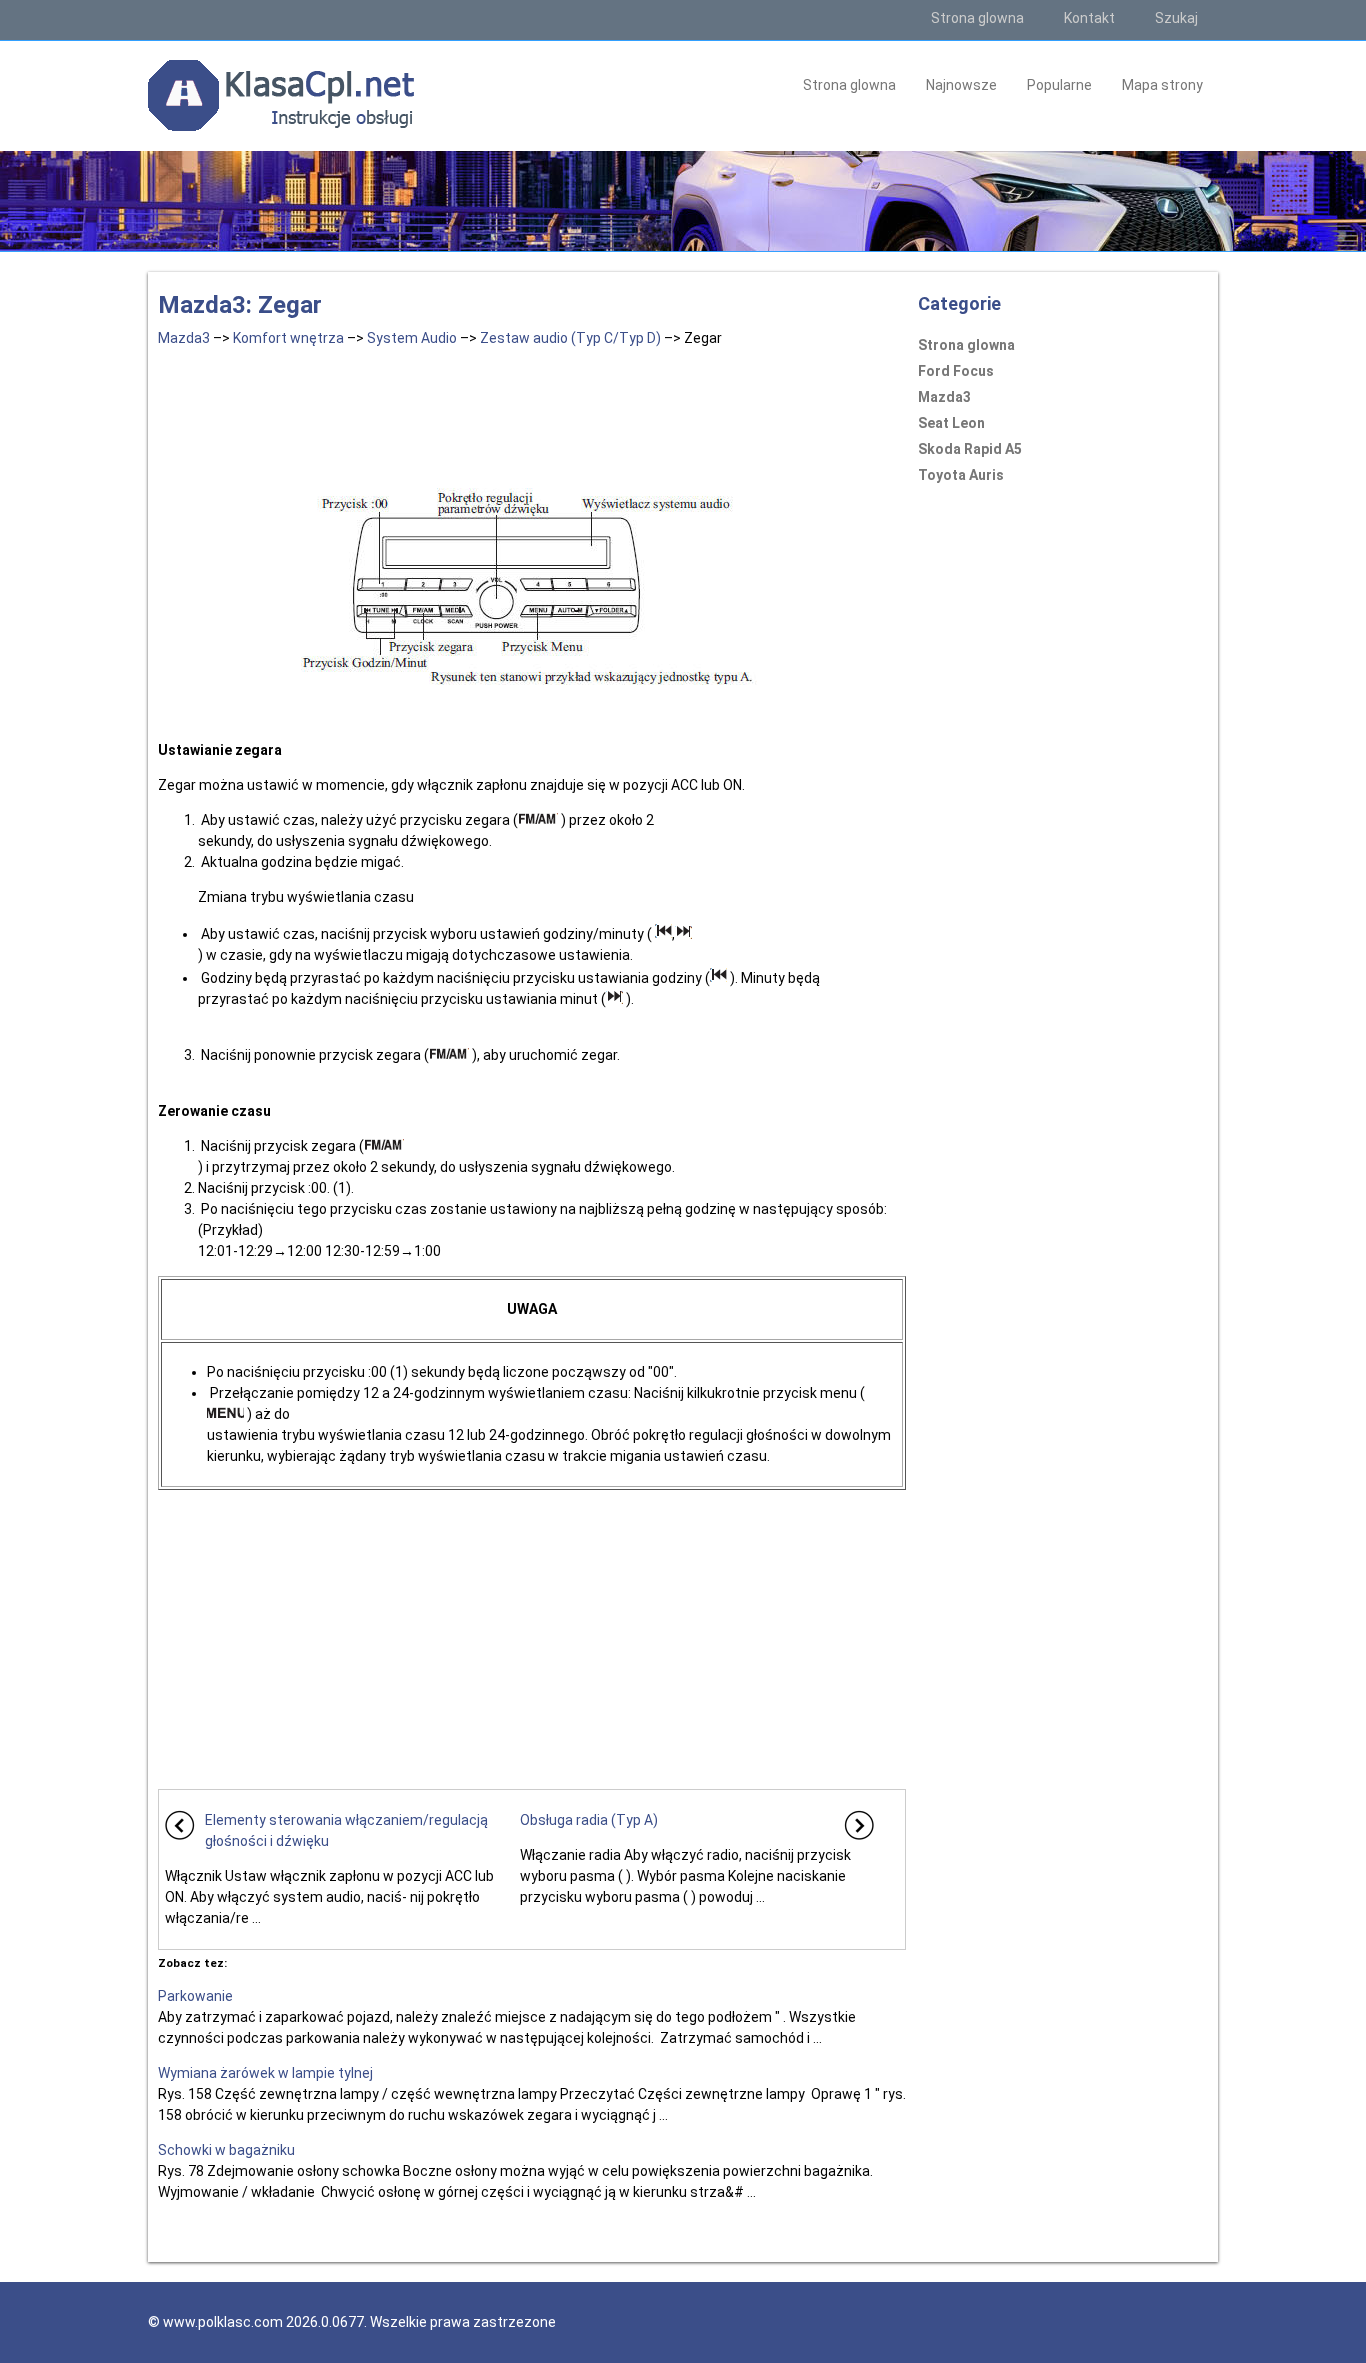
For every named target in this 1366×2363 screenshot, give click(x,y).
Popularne (1059, 85)
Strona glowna (977, 18)
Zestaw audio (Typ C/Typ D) (570, 338)
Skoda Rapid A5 (970, 449)
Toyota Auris (961, 475)
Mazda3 (184, 338)
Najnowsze (961, 85)
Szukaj (1176, 18)
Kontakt (1089, 18)
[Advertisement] (532, 414)
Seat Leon (951, 423)
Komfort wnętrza (288, 338)
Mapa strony (1162, 85)
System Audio (412, 338)
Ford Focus (956, 371)
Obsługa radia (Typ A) (589, 1820)
